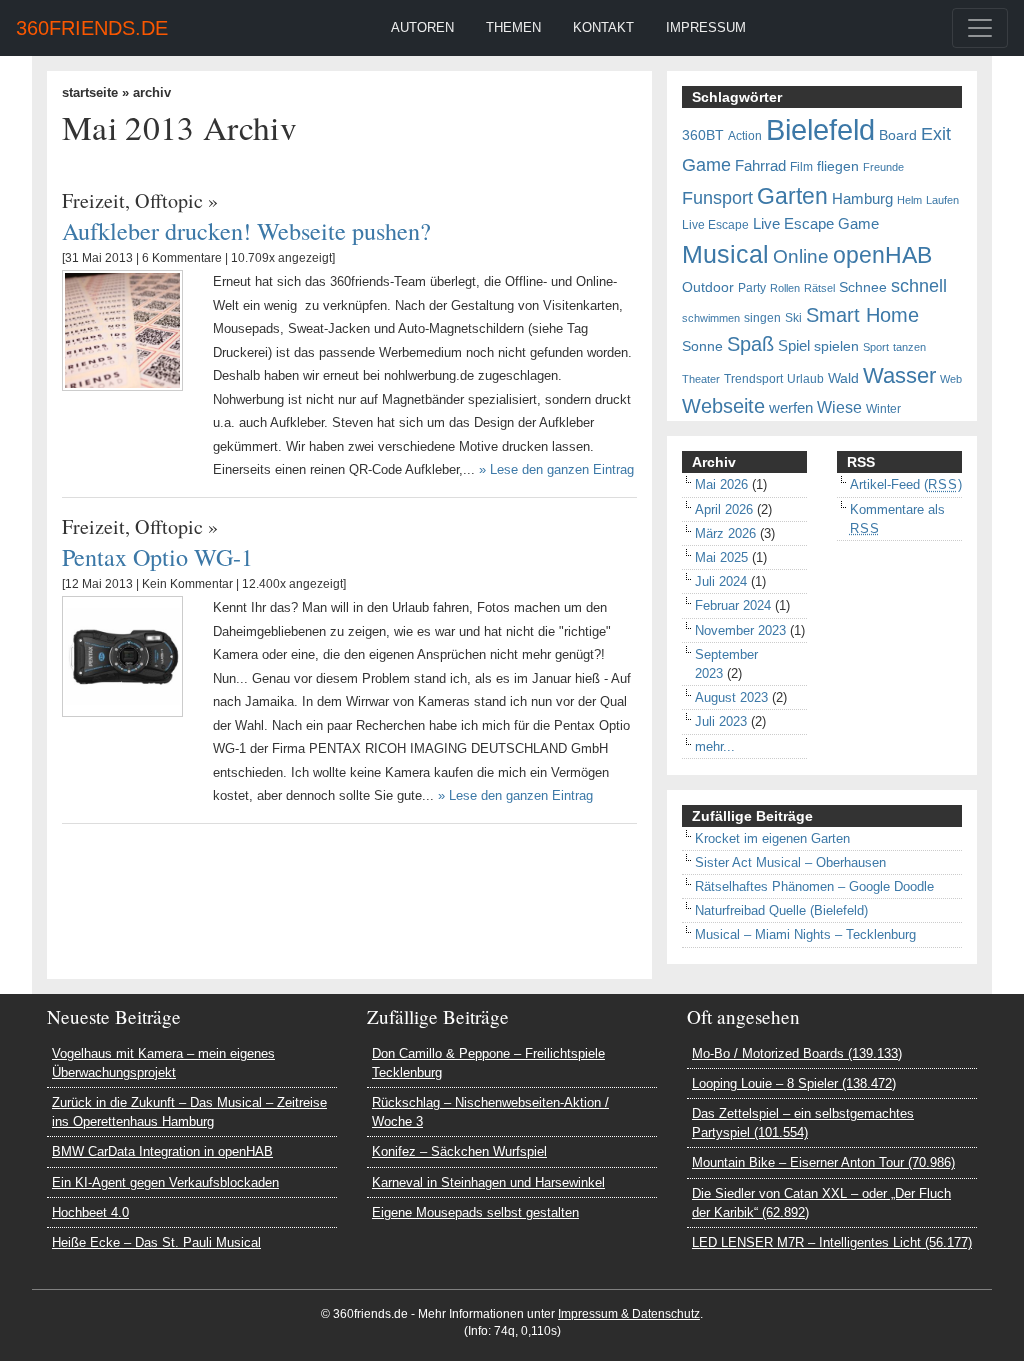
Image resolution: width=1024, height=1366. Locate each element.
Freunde (883, 167)
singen (762, 318)
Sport (876, 347)
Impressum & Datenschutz (629, 1314)
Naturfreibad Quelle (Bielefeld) (781, 910)
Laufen (942, 200)
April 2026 (724, 509)
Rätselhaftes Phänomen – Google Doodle (814, 886)
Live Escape (715, 225)
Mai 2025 (721, 557)
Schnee (863, 287)
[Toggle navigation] (980, 28)
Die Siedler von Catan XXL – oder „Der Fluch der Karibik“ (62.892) (821, 1203)
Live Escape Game (816, 224)
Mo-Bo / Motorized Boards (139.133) (797, 1053)
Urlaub (805, 379)
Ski (793, 318)
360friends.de (92, 28)
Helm (909, 200)
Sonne (702, 346)
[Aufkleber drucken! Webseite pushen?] (122, 329)
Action (745, 136)
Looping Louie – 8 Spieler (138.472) (794, 1083)
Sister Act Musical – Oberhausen (790, 862)
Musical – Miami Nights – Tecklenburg (805, 934)
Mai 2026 (721, 484)
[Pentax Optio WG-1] (122, 655)
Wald (843, 378)
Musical (725, 254)
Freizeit (93, 200)
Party (752, 288)
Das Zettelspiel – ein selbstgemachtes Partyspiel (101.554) (803, 1123)
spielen (836, 346)
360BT (703, 135)
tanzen (909, 347)
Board (898, 135)
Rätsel (819, 288)
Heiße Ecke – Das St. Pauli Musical (156, 1242)
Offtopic (169, 200)
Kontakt (603, 27)
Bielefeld (820, 129)
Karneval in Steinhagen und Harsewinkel (488, 1182)
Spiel (794, 346)
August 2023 (731, 697)
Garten (792, 196)
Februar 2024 (733, 605)
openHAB (882, 255)
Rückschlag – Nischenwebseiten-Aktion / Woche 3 (490, 1112)
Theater (701, 379)
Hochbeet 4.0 (90, 1212)
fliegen (838, 166)
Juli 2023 (721, 721)
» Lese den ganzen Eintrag (556, 469)
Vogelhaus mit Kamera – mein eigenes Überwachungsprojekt (163, 1063)
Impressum (706, 27)
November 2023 (740, 630)
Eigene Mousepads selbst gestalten (475, 1212)
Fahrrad (760, 166)
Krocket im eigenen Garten (772, 838)
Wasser (899, 376)
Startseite (90, 92)
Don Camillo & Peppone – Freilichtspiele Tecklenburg (488, 1063)
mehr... (715, 746)
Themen (513, 27)
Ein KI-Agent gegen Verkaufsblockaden (165, 1182)
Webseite (723, 406)
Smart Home (862, 315)
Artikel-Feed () (906, 484)
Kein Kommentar (187, 584)
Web (951, 379)
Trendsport (753, 379)
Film (801, 167)
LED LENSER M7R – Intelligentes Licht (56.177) (832, 1242)
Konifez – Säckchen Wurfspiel (459, 1151)
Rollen (785, 288)
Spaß (750, 344)
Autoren (422, 27)
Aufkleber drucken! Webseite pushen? (246, 230)
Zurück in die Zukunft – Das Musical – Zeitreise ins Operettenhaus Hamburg (189, 1112)
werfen (791, 408)
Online (801, 256)
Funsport (717, 198)
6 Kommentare (182, 258)
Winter (883, 409)
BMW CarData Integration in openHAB (162, 1151)
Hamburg (862, 199)
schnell (919, 286)
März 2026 (725, 533)
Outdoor (708, 287)
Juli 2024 (721, 581)
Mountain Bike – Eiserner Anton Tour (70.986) (823, 1162)
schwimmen (711, 318)
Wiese (839, 407)
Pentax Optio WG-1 (157, 556)
